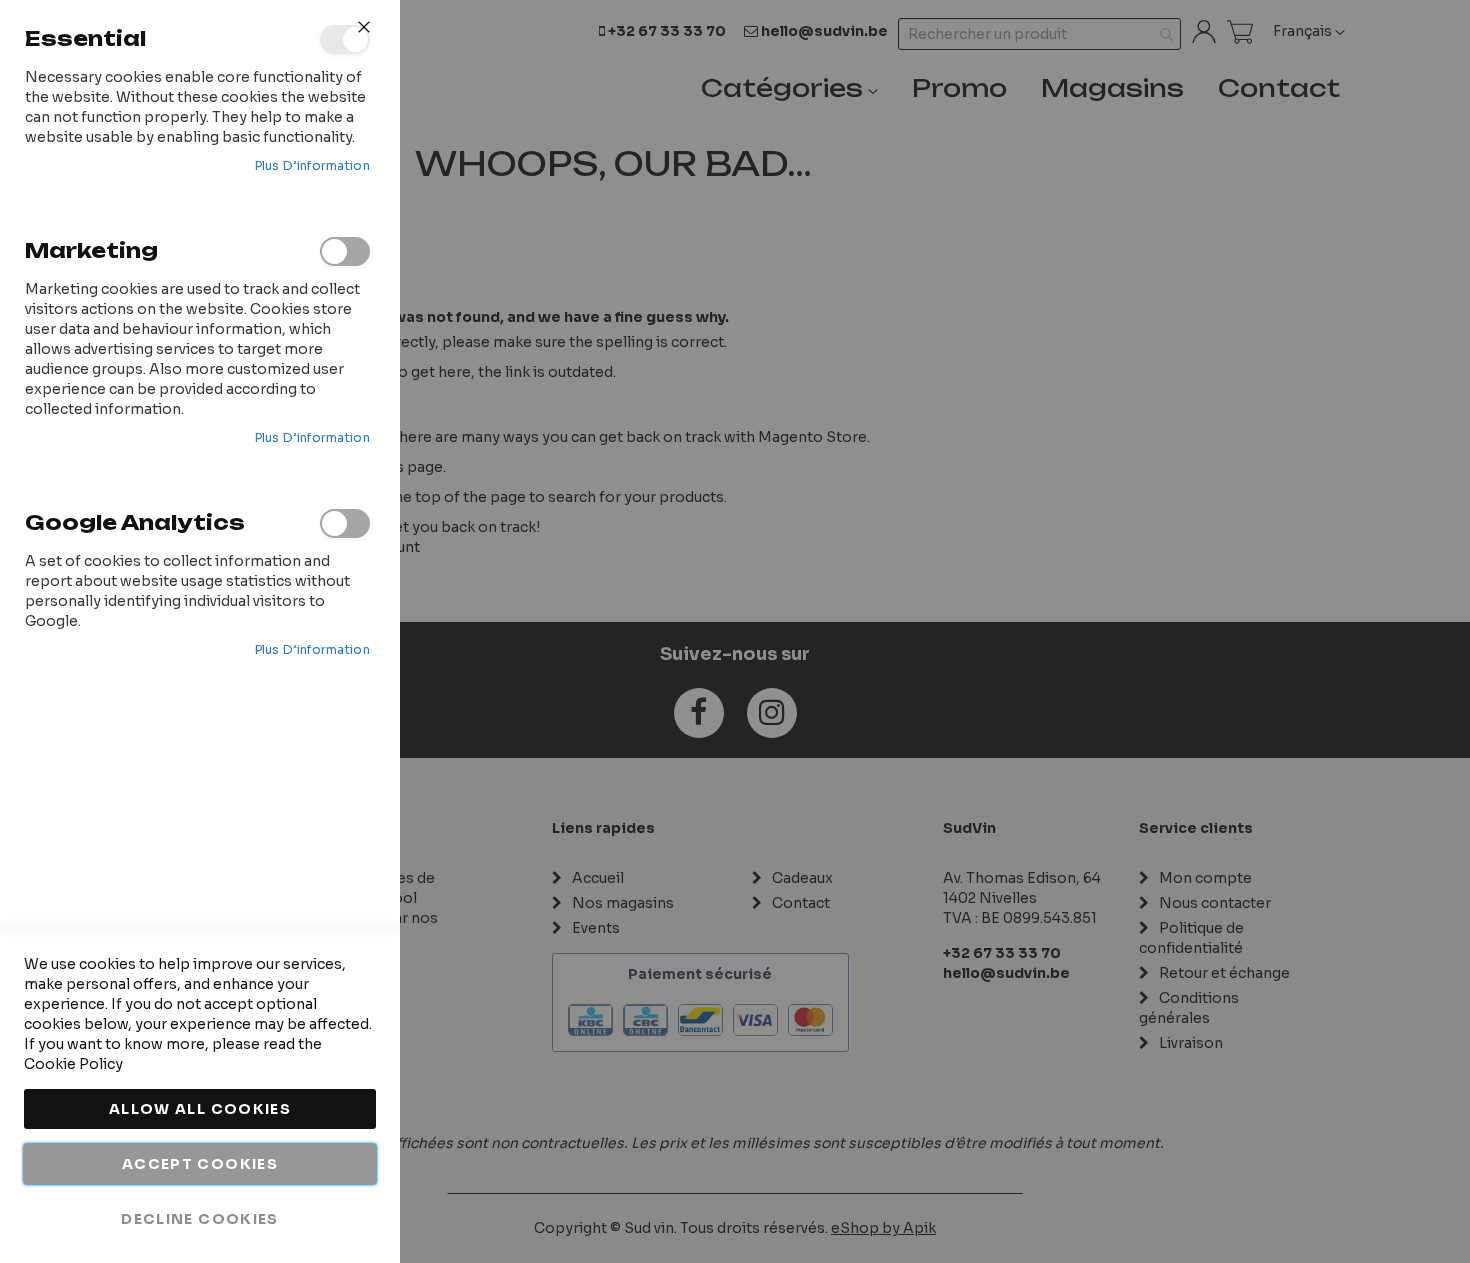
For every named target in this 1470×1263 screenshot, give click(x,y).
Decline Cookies (199, 1219)
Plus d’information (312, 165)
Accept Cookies (200, 1164)
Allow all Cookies (200, 1109)
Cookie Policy (73, 1064)
